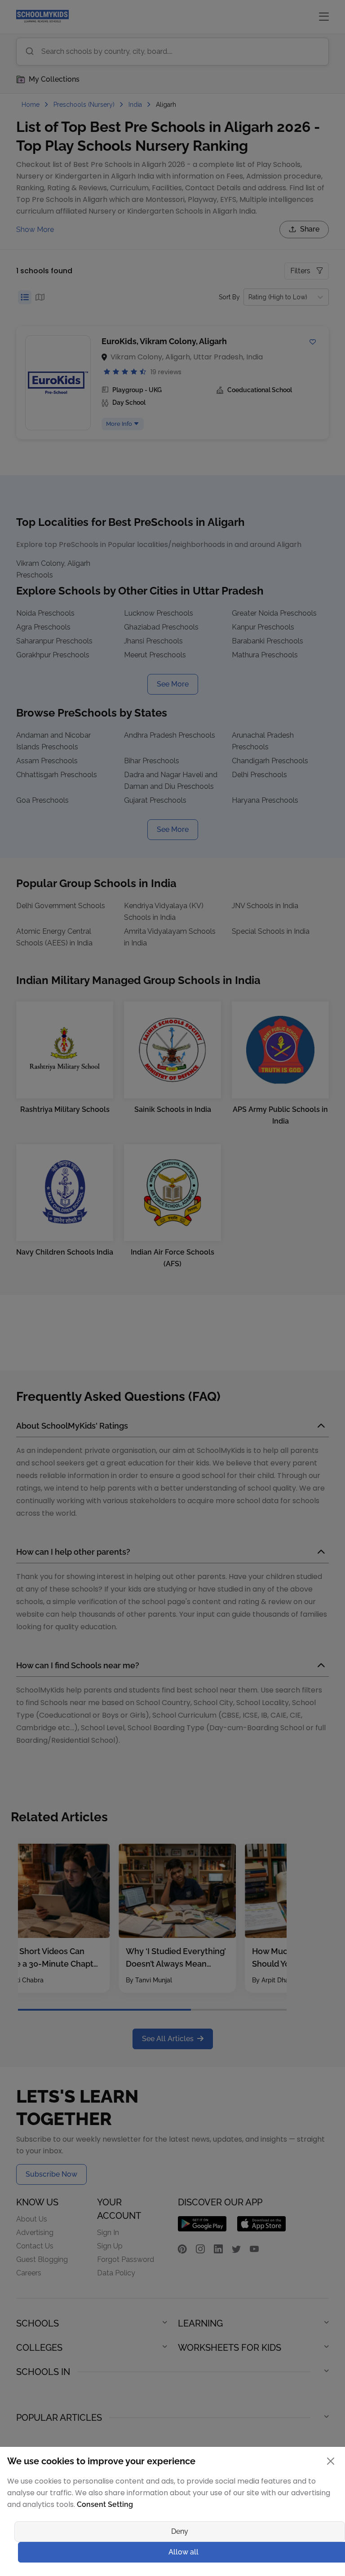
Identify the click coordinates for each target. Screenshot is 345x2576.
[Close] (331, 2461)
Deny (180, 2531)
